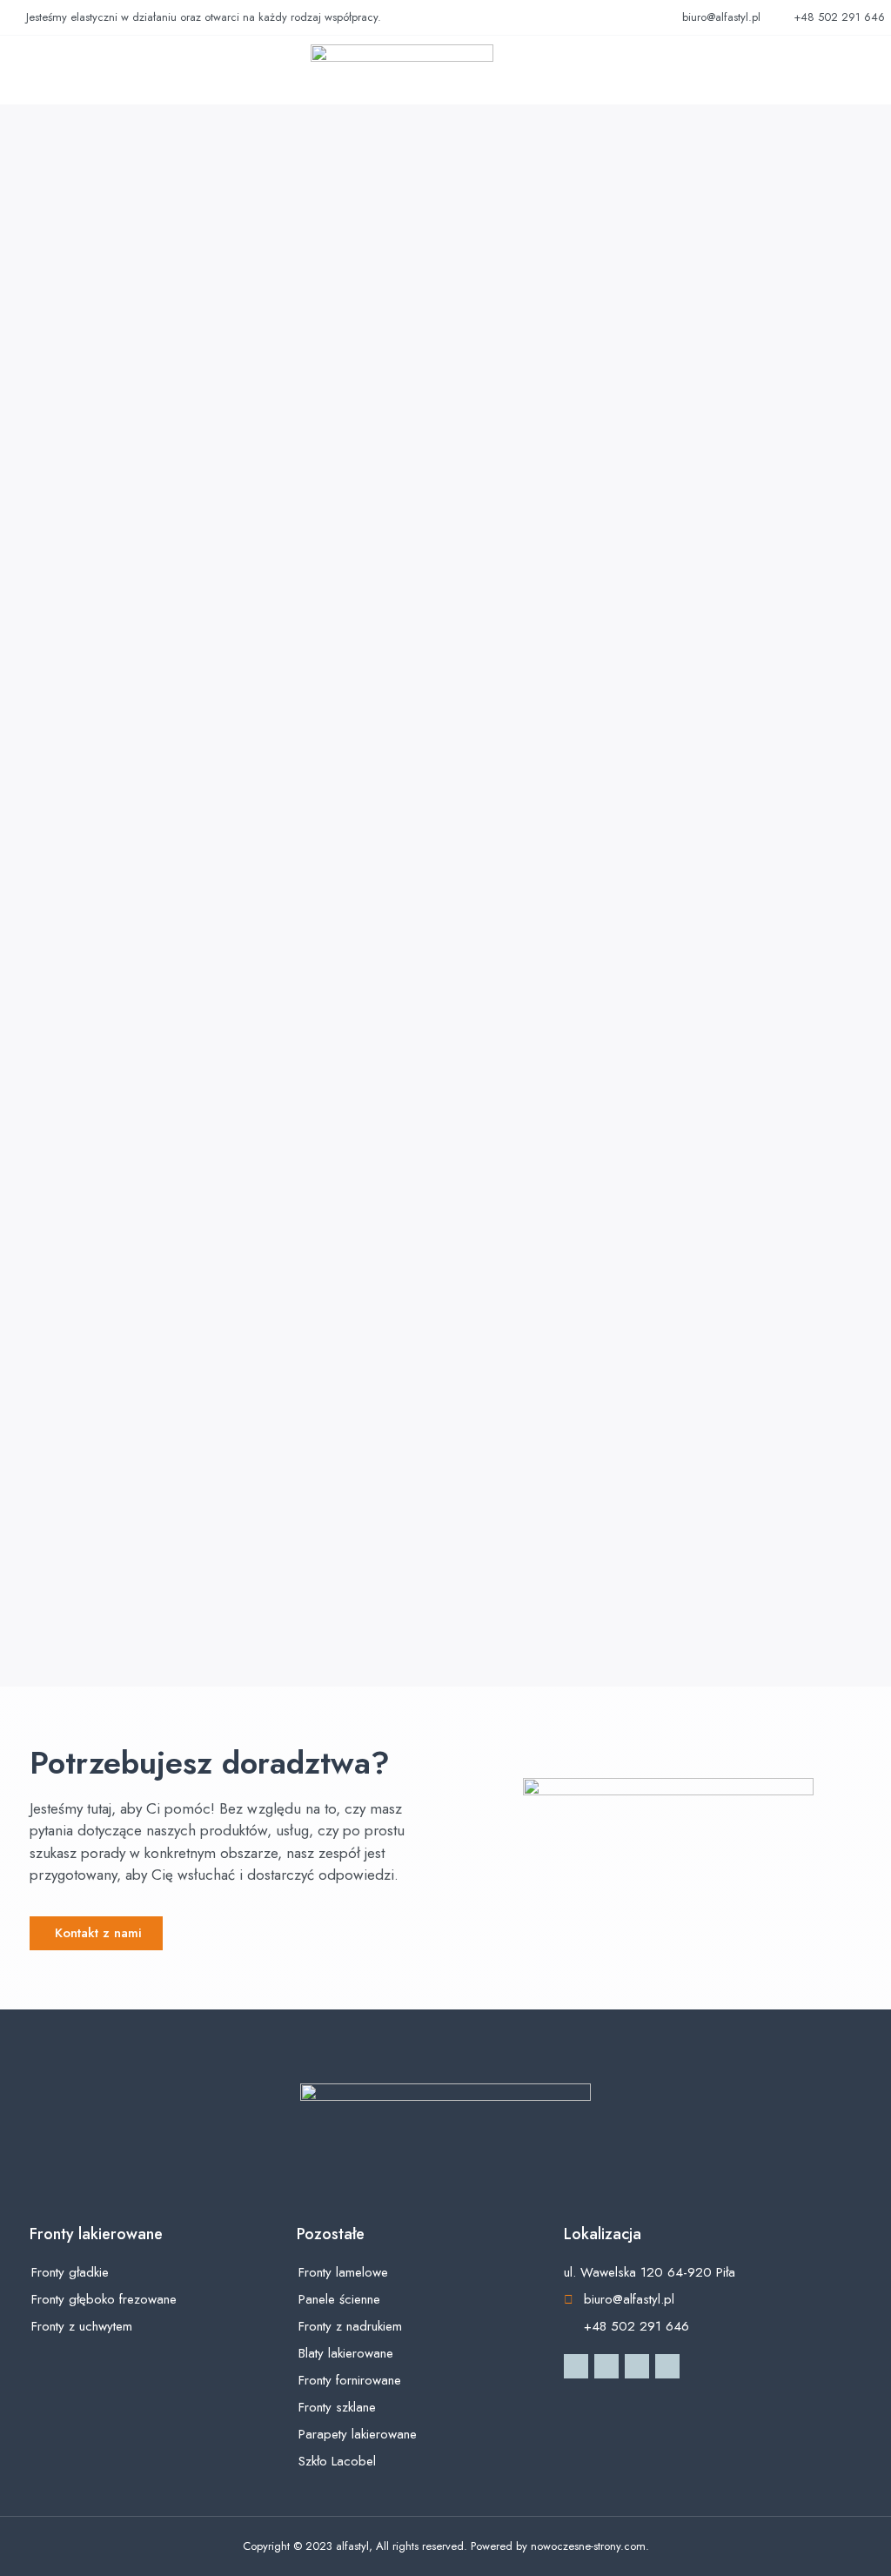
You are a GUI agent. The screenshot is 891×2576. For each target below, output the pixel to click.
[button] (37, 70)
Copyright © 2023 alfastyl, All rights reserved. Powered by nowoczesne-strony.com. (446, 2546)
